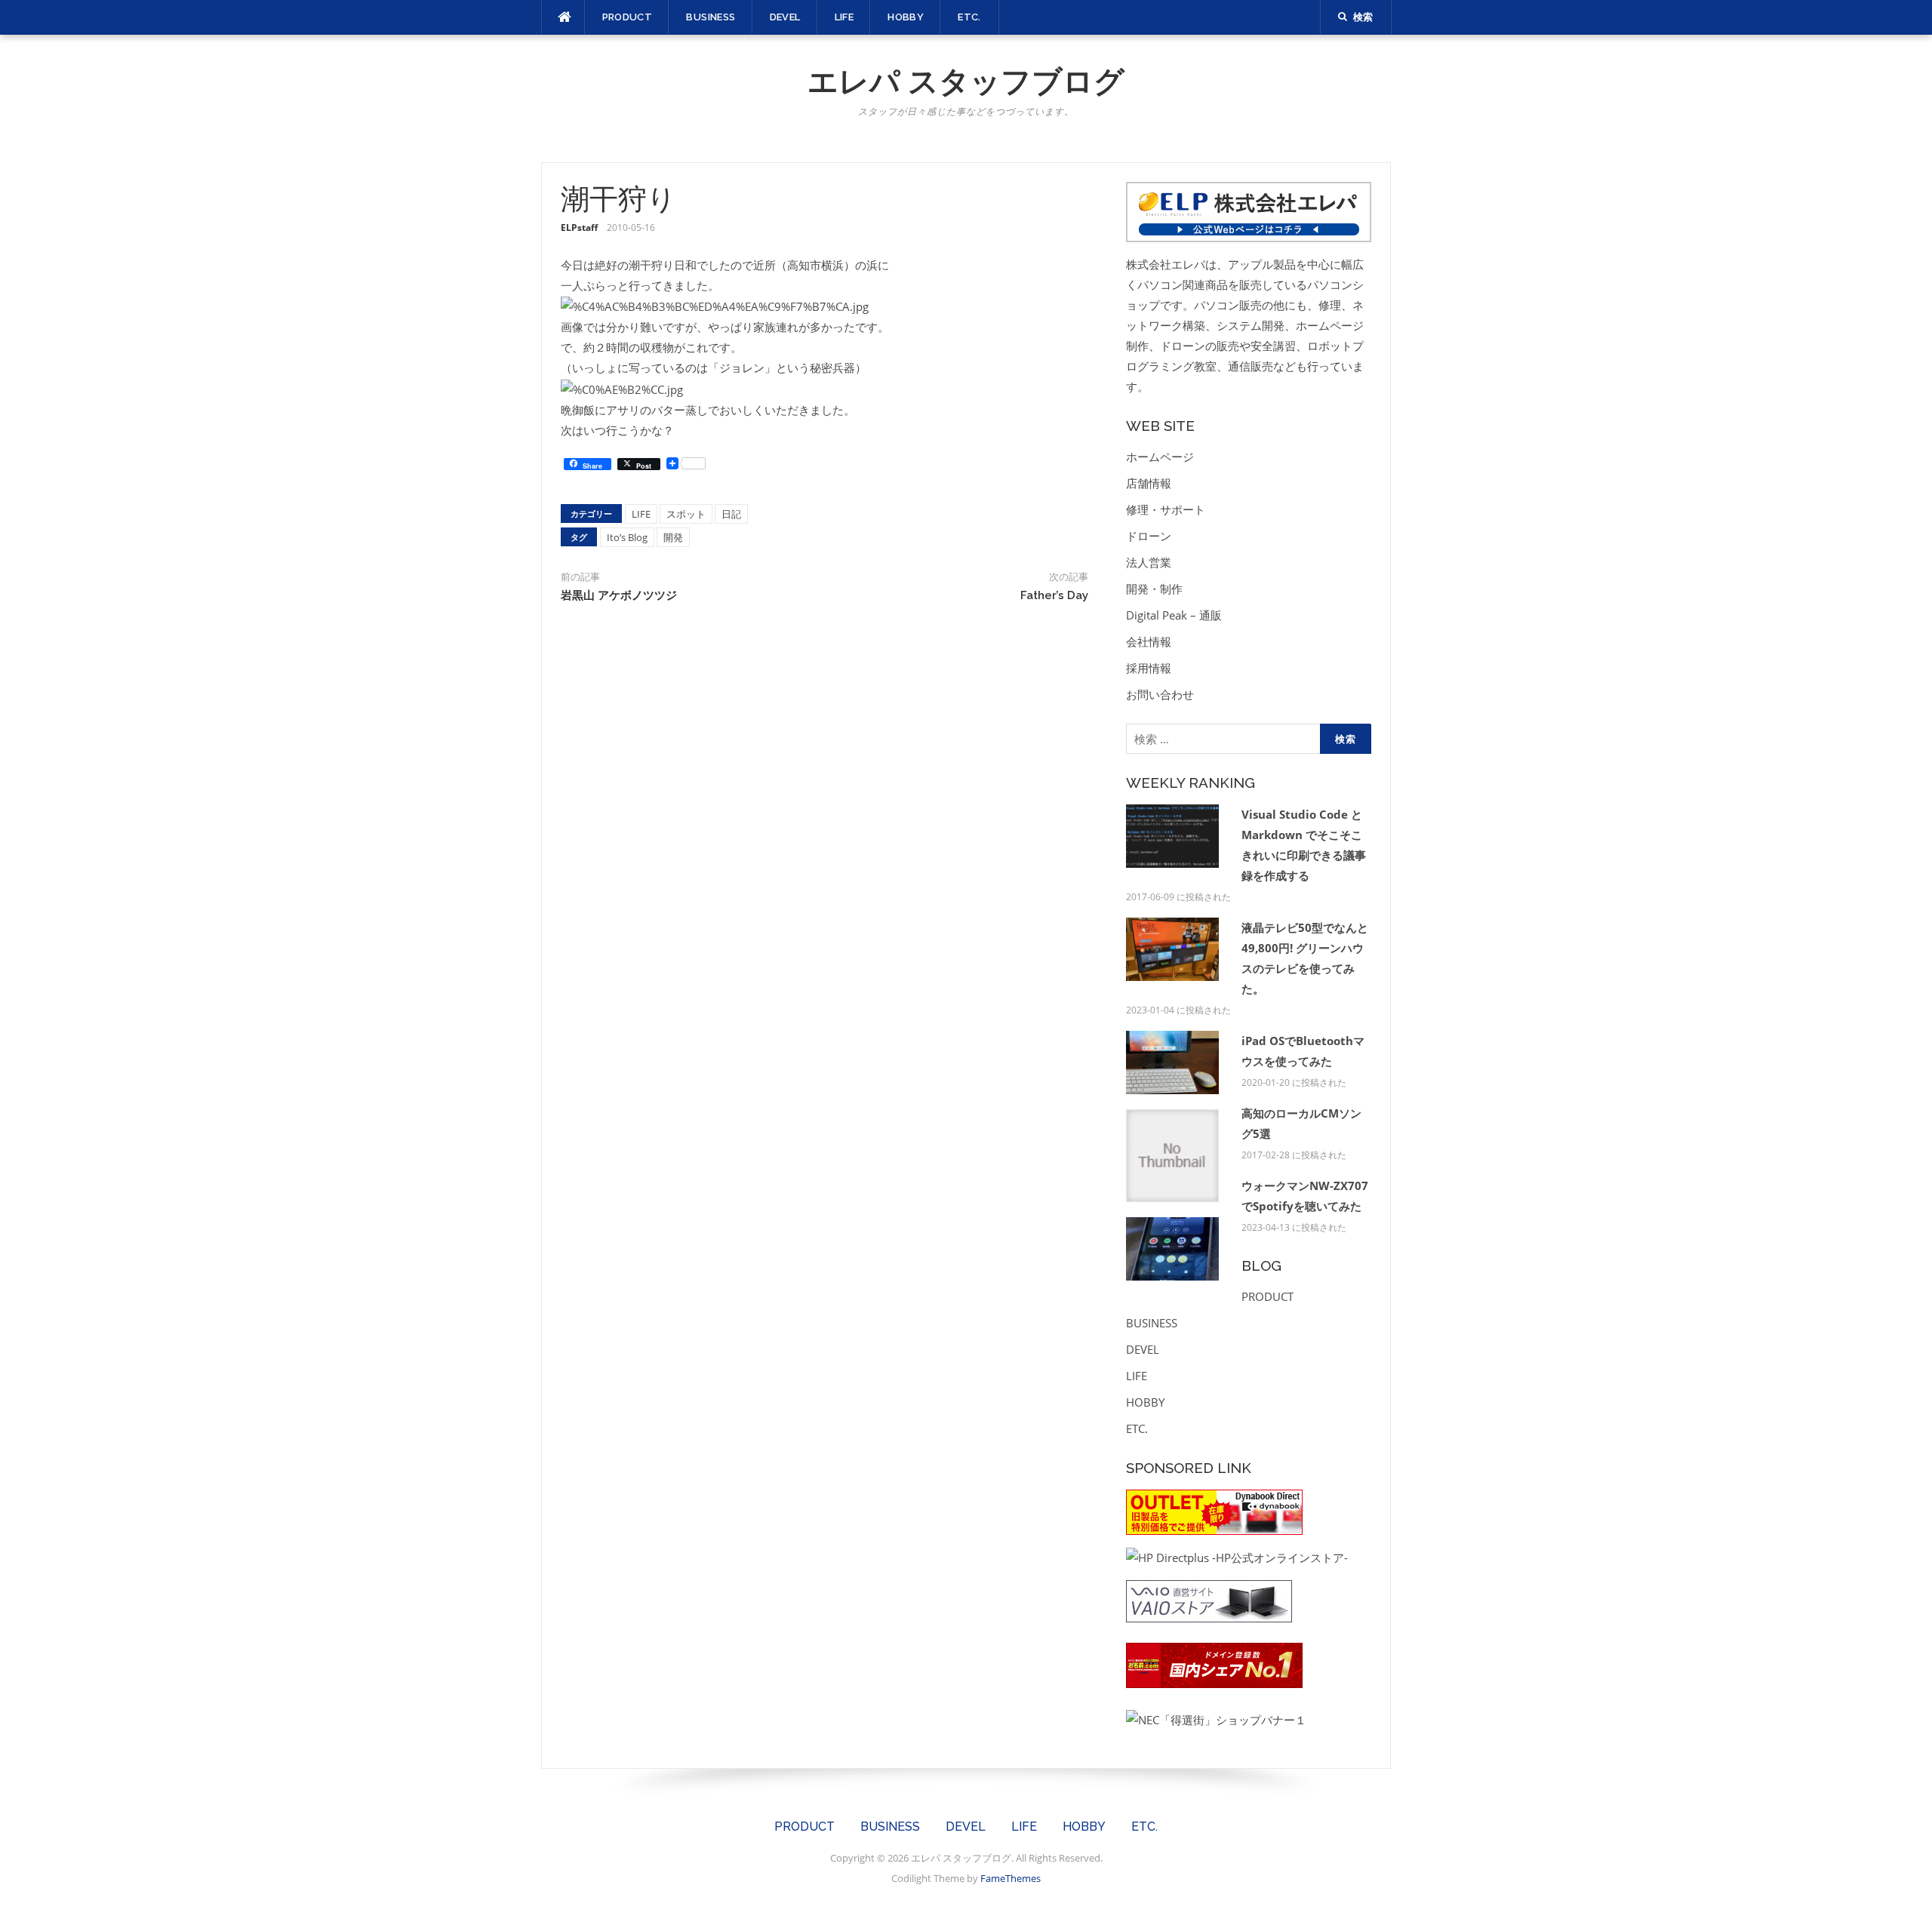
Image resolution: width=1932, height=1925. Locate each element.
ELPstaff (579, 228)
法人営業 (1149, 562)
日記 (731, 514)
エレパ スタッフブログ (966, 81)
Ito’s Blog (627, 537)
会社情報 (1149, 641)
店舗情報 (1149, 483)
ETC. (969, 17)
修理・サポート (1166, 509)
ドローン (1149, 536)
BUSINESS (711, 17)
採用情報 (1149, 668)
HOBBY (906, 17)
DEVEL (785, 17)
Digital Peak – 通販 (1174, 615)
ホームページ (1160, 457)
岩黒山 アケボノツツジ (619, 595)
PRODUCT (628, 17)
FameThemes (1011, 1878)
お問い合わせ (1160, 694)
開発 (673, 537)
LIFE (844, 17)
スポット (686, 514)
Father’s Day (1054, 595)
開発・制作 (1154, 589)
